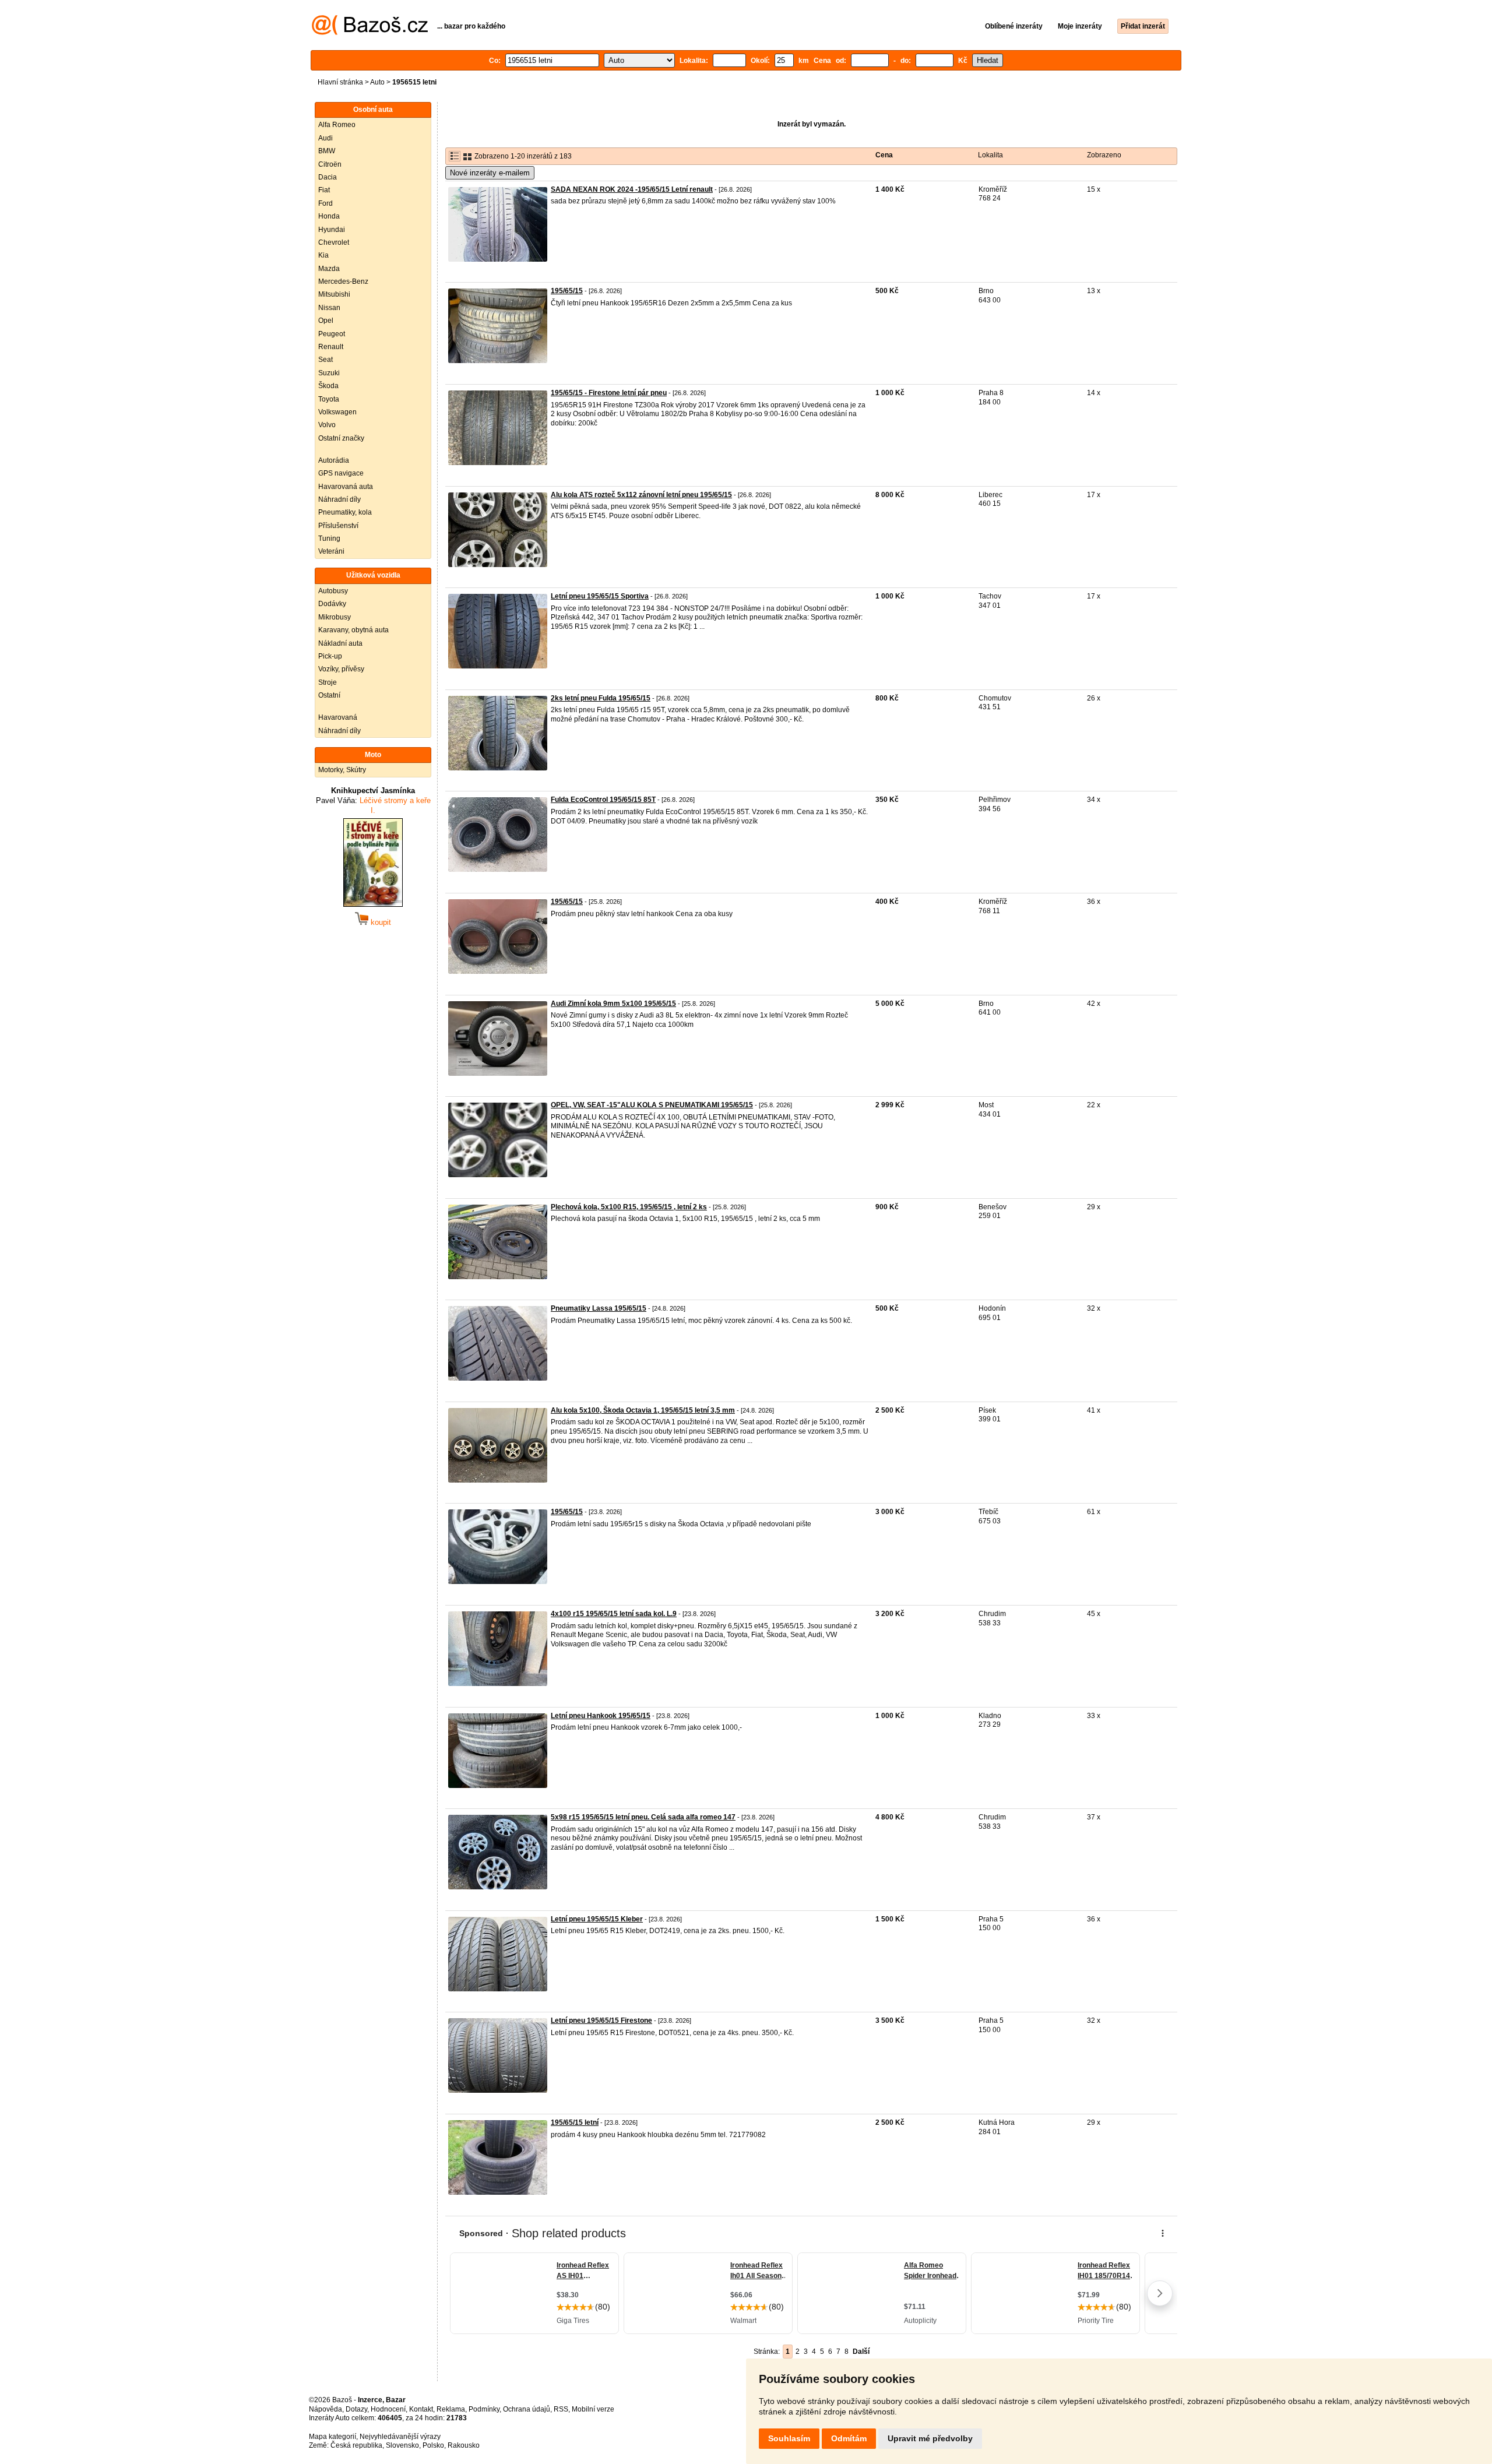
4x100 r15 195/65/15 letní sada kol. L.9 (614, 1614)
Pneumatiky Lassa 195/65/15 (599, 1308)
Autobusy (333, 591)
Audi (326, 138)
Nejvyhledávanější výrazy (400, 2437)
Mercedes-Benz (343, 281)
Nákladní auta (340, 643)
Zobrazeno (1104, 155)
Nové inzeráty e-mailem (490, 173)
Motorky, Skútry (342, 770)
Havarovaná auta (346, 487)
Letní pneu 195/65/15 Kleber (597, 1919)
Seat (326, 360)
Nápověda (326, 2409)
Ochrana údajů (527, 2409)
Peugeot (332, 334)
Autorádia (334, 460)
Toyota (329, 399)
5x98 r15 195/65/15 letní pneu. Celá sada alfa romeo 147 (643, 1817)
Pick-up (330, 656)
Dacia (328, 177)
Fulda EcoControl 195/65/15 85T (603, 800)
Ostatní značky (341, 438)
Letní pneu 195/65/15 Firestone (601, 2021)
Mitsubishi (334, 294)
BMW (327, 151)
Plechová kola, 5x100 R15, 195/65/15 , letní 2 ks (629, 1207)
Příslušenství (338, 526)
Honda (329, 216)
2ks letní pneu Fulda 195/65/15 (601, 698)
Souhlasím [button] (789, 2438)
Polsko (433, 2445)
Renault (331, 347)
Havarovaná (338, 717)
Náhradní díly (339, 499)
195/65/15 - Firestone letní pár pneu (609, 393)
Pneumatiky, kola (345, 512)
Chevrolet (334, 242)
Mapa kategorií (332, 2437)
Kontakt (421, 2409)
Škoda (328, 386)
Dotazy (356, 2409)
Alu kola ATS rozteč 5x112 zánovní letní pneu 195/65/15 (641, 495)
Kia (323, 255)
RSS (561, 2409)
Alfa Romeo (337, 125)
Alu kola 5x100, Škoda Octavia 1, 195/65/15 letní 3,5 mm (643, 1410)
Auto (377, 82)
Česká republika (356, 2445)
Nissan (329, 308)
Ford (326, 203)
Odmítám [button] (849, 2438)
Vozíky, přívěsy (341, 669)
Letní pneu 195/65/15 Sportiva (600, 596)
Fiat (324, 190)
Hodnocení (388, 2409)
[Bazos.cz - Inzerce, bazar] (370, 33)
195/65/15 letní (575, 2122)
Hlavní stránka (340, 82)
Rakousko (464, 2445)
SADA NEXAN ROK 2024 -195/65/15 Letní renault (632, 189)
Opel (326, 321)
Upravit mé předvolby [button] (930, 2438)
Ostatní (329, 695)
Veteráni (331, 551)
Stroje (328, 682)
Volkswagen (337, 412)
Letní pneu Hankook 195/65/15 (601, 1716)
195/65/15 (567, 291)
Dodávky (332, 604)
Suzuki (329, 373)
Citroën (330, 164)
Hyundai (332, 230)
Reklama (451, 2409)
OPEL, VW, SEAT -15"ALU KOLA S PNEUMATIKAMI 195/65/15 (652, 1105)
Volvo (327, 425)
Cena (884, 155)
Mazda (329, 269)
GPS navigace (341, 473)
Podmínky (484, 2409)
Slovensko (402, 2445)
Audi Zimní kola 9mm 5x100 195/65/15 (613, 1004)
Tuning (329, 538)
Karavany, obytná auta (353, 630)
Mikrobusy (335, 617)
